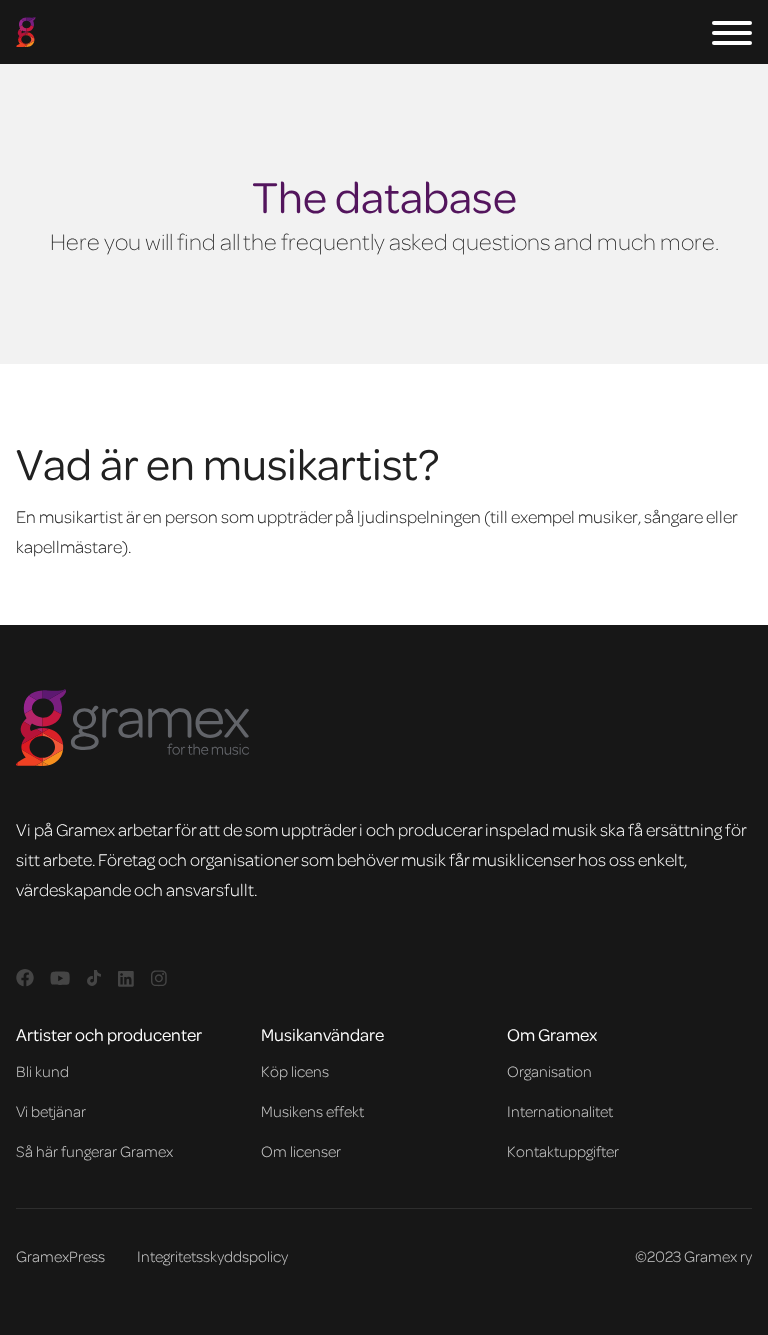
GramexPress (60, 1256)
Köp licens (295, 1071)
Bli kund (42, 1071)
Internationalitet (560, 1111)
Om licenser (301, 1151)
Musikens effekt (312, 1111)
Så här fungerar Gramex (94, 1151)
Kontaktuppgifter (563, 1151)
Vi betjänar (51, 1111)
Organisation (549, 1071)
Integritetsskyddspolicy (212, 1256)
